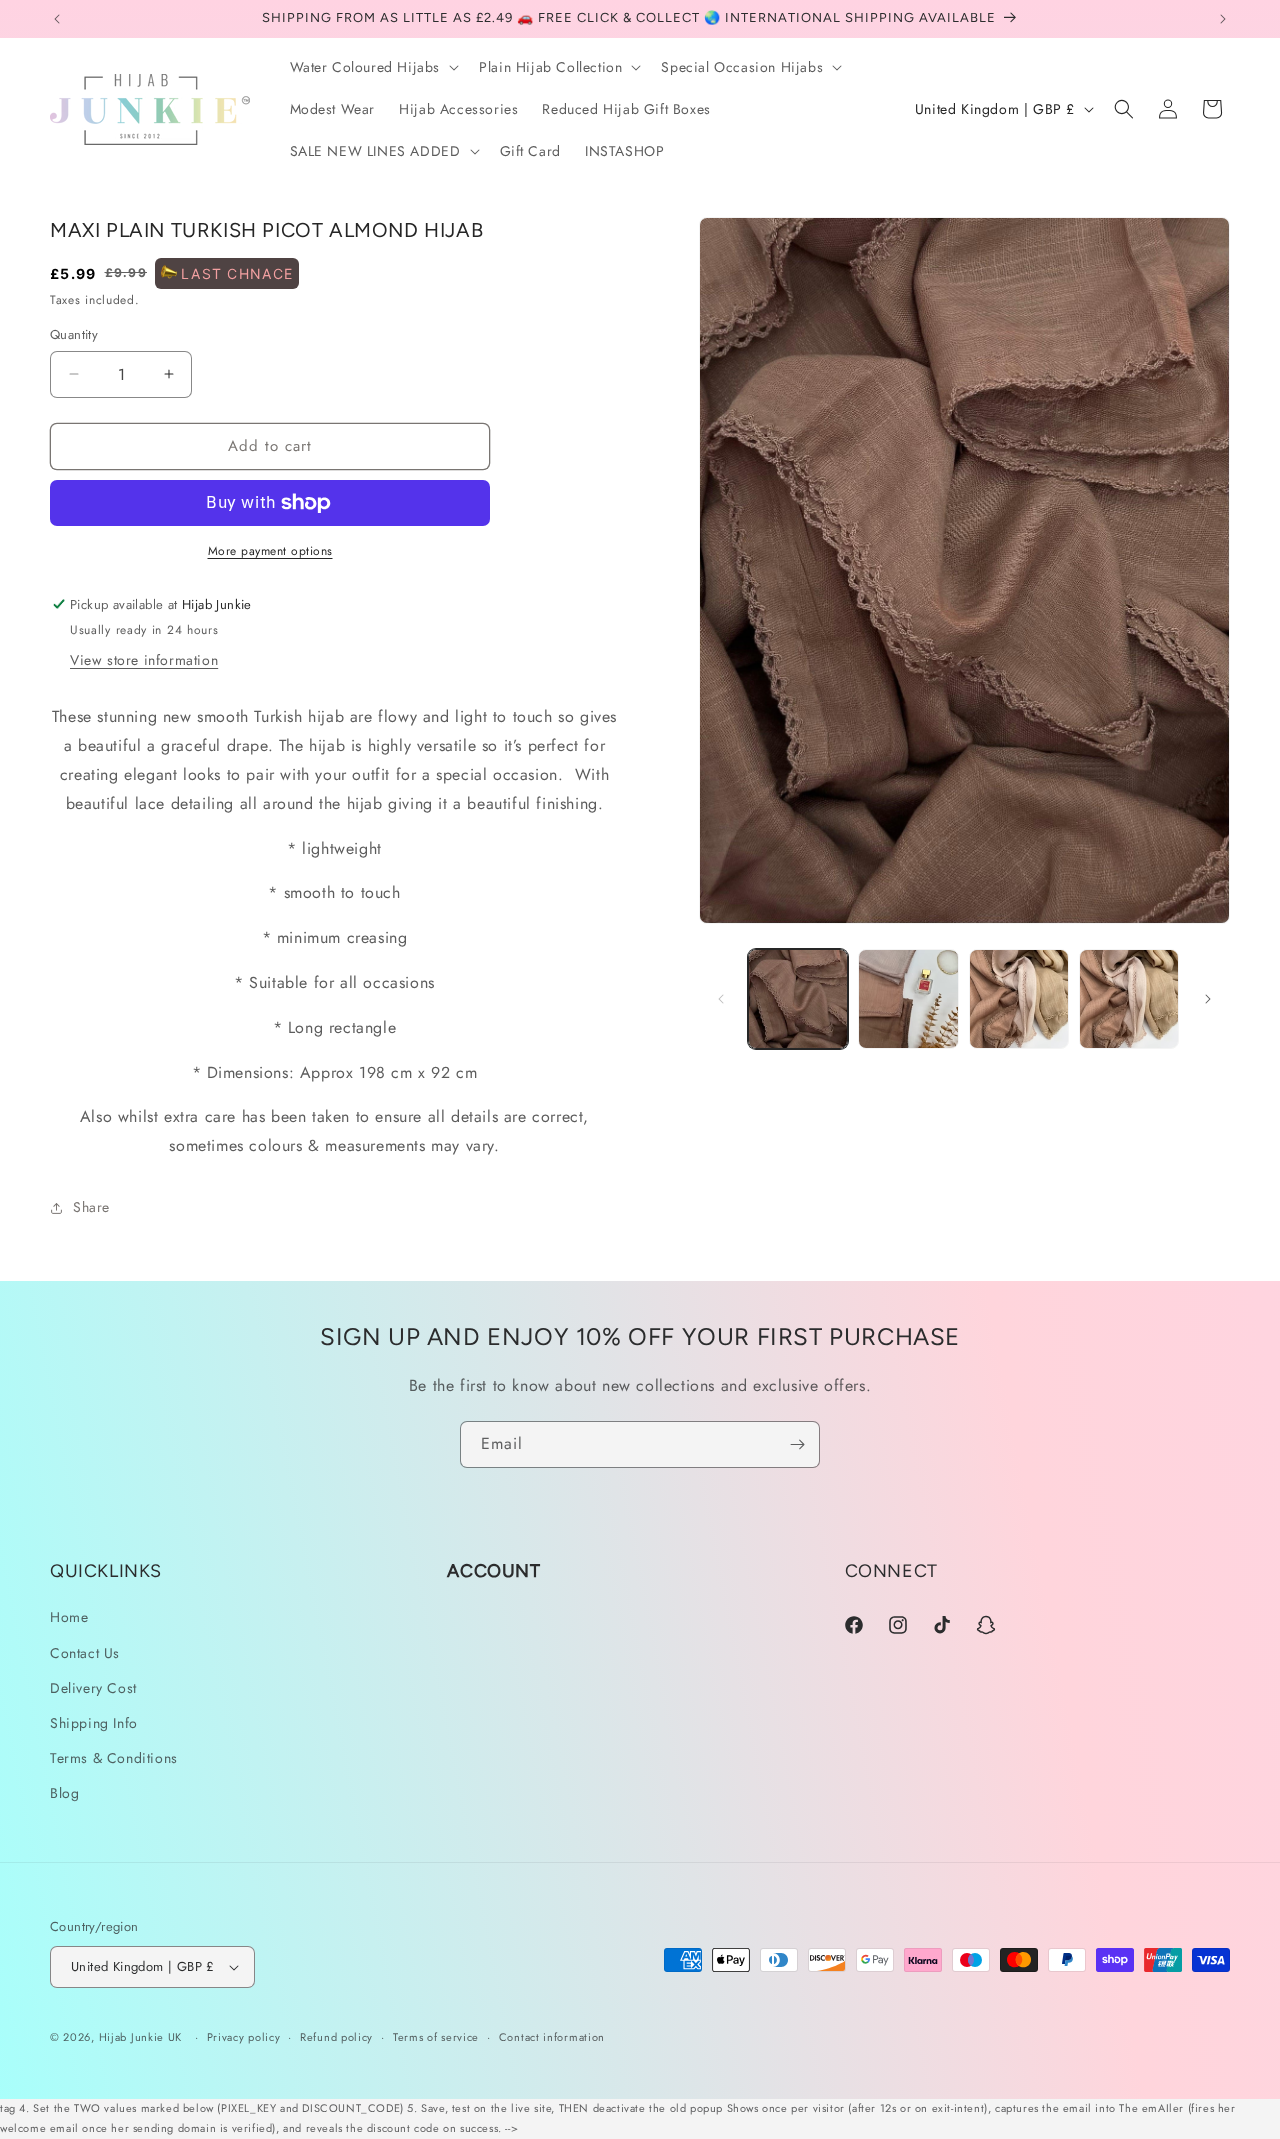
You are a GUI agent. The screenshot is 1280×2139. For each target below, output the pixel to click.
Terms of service (436, 2037)
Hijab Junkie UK (141, 2037)
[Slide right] (1208, 999)
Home (69, 1617)
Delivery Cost (93, 1688)
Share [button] (91, 1207)
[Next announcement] (1223, 19)
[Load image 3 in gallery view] (1019, 999)
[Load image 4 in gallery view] (1129, 999)
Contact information (552, 2037)
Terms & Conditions (114, 1758)
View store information (144, 660)
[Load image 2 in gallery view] (908, 999)
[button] (373, 67)
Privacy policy (244, 2037)
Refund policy (336, 2037)
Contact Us (85, 1653)
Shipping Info (94, 1723)
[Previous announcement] (57, 19)
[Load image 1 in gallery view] (798, 999)
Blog (64, 1793)
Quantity (74, 334)
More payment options (270, 551)
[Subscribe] (797, 1444)
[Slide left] (721, 999)
